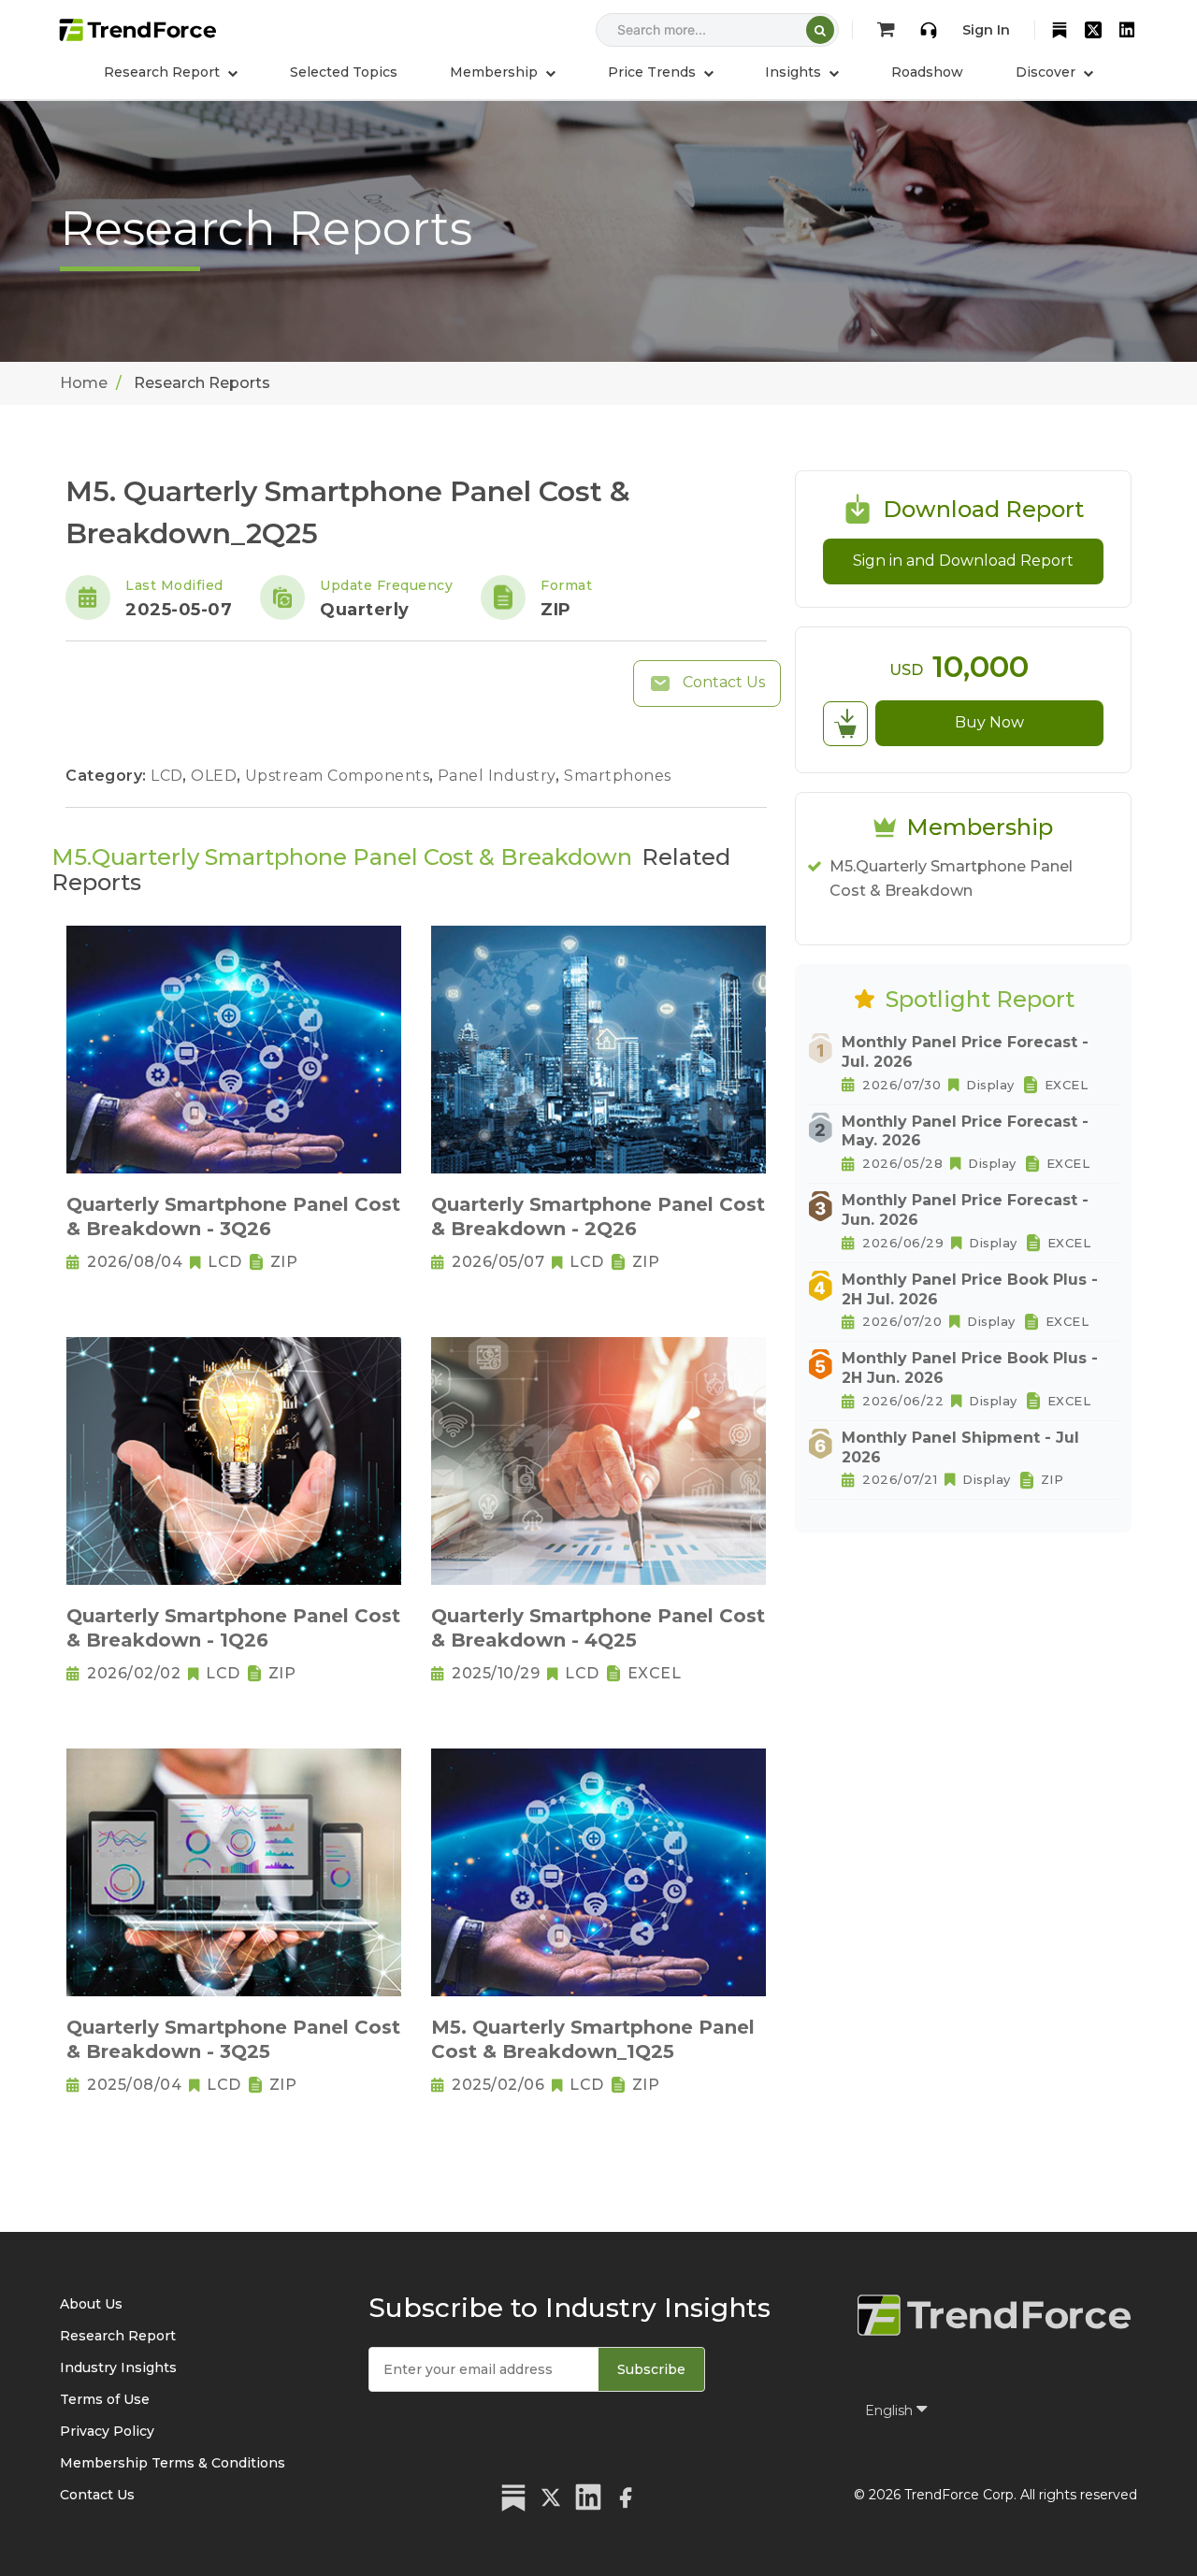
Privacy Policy (107, 2431)
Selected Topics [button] (344, 72)
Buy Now (989, 722)
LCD (169, 776)
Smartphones (618, 776)
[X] (1093, 30)
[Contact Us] (929, 30)
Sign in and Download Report (963, 561)
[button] (503, 72)
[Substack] (1060, 30)
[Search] (820, 30)
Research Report (118, 2336)
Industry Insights (118, 2367)
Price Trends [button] (654, 72)
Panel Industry (499, 776)
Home (84, 383)
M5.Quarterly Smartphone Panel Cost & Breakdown (951, 878)
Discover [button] (1047, 72)
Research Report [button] (164, 72)
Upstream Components (339, 776)
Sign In (986, 30)
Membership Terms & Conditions (173, 2463)
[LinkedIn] (1127, 30)
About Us (91, 2304)
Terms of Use (105, 2399)
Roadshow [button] (927, 72)
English (891, 2411)
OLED (216, 776)
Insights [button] (795, 72)
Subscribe (651, 2369)
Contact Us (722, 682)
